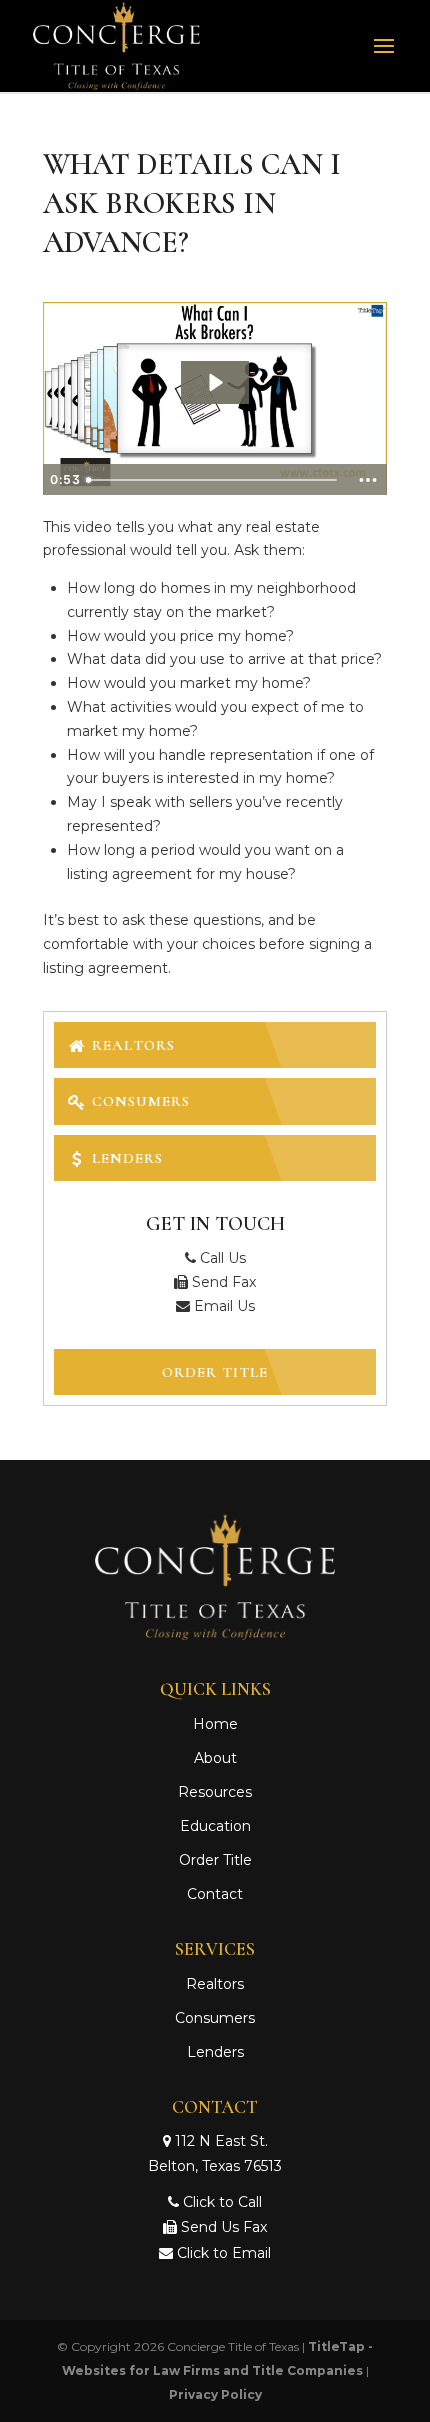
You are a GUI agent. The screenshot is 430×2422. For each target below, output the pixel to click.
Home (215, 1724)
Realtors (131, 1045)
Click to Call (220, 2202)
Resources (215, 1792)
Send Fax (222, 1282)
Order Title (215, 1372)
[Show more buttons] (368, 480)
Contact (215, 1894)
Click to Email (222, 2253)
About (215, 1758)
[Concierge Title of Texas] (215, 1635)
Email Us (222, 1306)
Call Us (221, 1258)
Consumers (138, 1101)
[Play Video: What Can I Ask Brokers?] (214, 382)
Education (215, 1826)
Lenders (125, 1158)
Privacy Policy (215, 2394)
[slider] (213, 480)
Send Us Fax (222, 2227)
